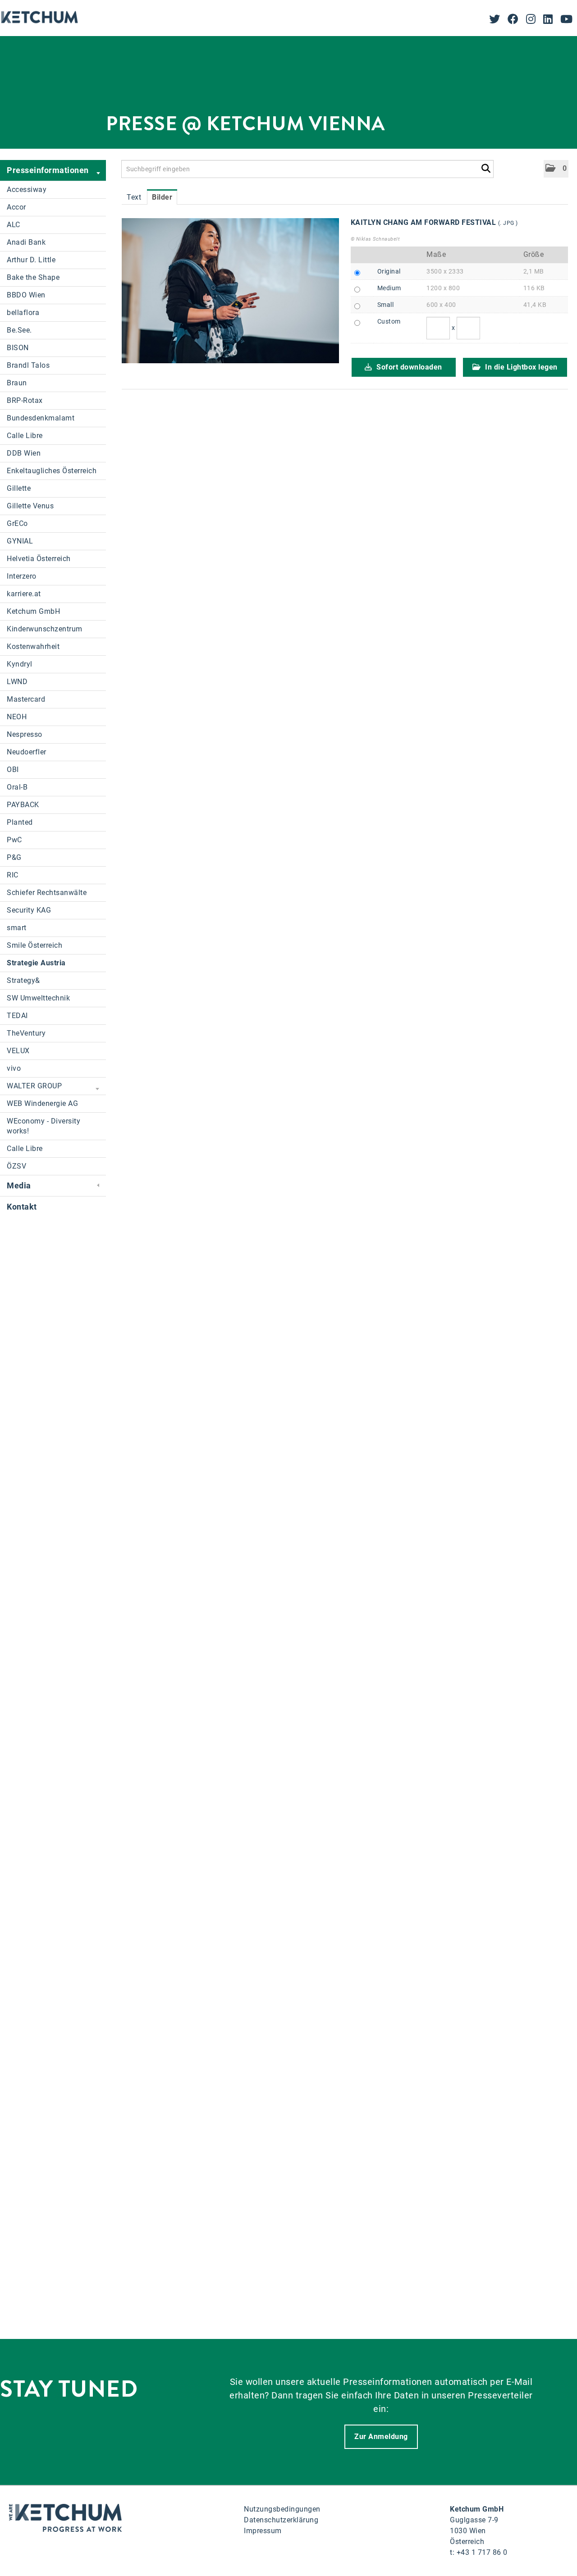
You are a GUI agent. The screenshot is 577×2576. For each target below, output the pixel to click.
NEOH (17, 717)
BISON (18, 348)
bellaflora (23, 313)
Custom (389, 321)
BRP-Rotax (25, 400)
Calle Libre (25, 436)
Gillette (19, 488)
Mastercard (26, 699)
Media (19, 1185)
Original (389, 271)
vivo (14, 1068)
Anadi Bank (26, 242)
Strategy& (23, 980)
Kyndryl (20, 664)
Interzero (22, 576)
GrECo (17, 523)
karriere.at (24, 594)
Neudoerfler (27, 752)
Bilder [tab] (162, 197)
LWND (17, 682)
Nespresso (25, 734)
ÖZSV (16, 1166)
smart (17, 928)
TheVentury (26, 1033)
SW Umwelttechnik (38, 998)
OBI (13, 770)
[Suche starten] (486, 167)
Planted (20, 822)
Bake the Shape (33, 277)
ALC (14, 225)
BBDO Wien (26, 295)
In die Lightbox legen (520, 367)
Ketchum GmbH (33, 611)
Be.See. (19, 330)
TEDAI (17, 1016)
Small (386, 305)
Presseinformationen (48, 170)
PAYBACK (23, 805)
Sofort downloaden (408, 367)
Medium (389, 288)
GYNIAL (20, 541)
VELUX (18, 1051)
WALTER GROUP (34, 1086)
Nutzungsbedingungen (282, 2509)
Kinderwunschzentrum (45, 629)
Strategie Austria (36, 963)
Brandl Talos (28, 365)
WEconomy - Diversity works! (44, 1126)
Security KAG (29, 910)
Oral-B (17, 787)
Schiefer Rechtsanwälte (47, 893)
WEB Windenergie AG (42, 1103)
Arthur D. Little (31, 260)
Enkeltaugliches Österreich (52, 471)
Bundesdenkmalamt (41, 418)
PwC (14, 840)
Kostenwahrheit (33, 646)
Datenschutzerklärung (281, 2520)
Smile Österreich (34, 945)
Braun (17, 383)
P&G (14, 857)
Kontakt (22, 1207)
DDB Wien (24, 453)
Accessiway (27, 190)
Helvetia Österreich (39, 559)
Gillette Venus (30, 506)
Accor (16, 207)
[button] (556, 169)
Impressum (263, 2531)
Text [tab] (134, 197)
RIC (13, 875)
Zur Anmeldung (381, 2437)
